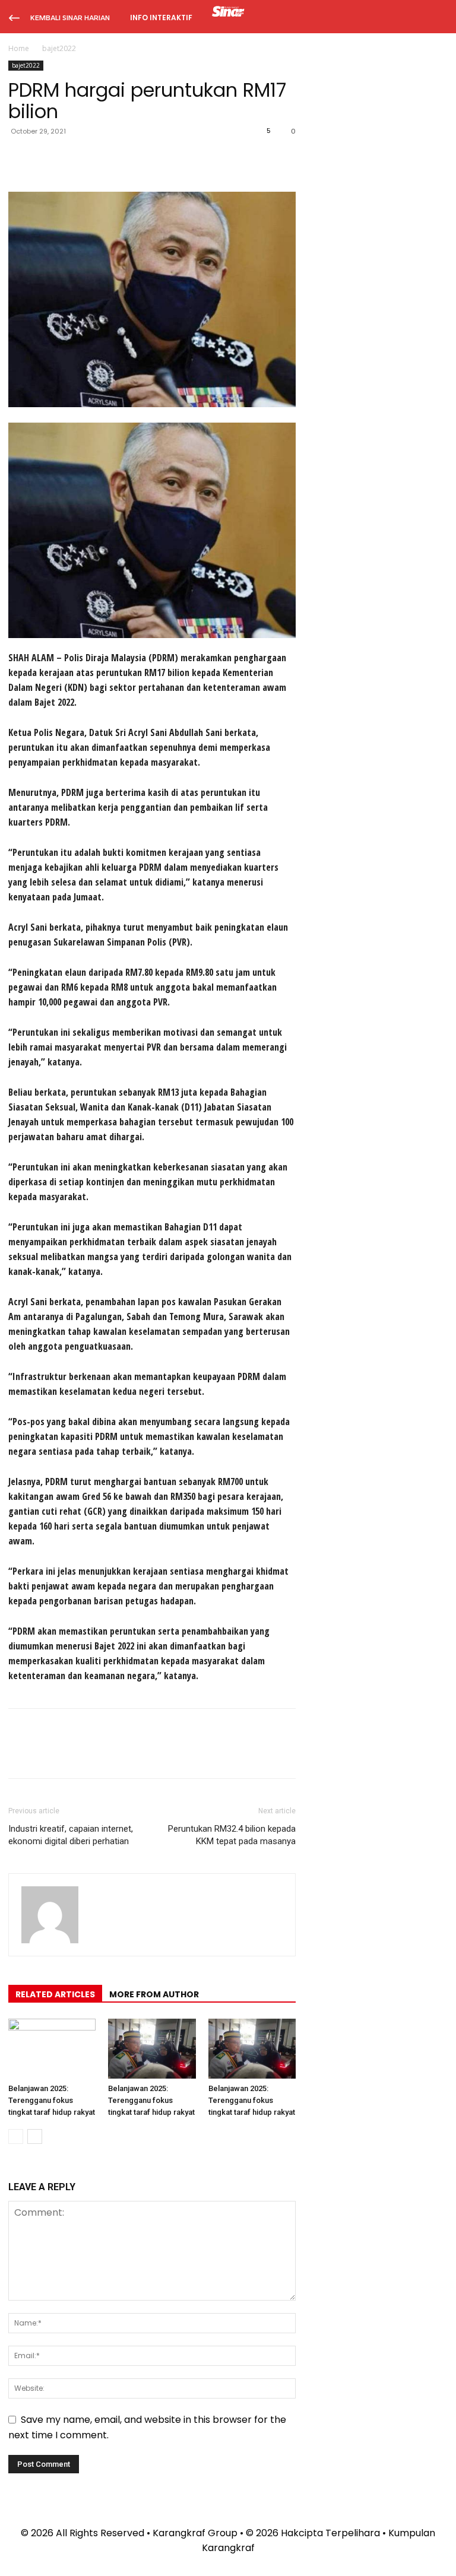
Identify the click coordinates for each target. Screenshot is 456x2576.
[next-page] (35, 2136)
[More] (130, 158)
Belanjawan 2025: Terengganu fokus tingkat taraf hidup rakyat (52, 2100)
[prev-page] (16, 2136)
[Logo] (228, 13)
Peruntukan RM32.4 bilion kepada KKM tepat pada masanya (232, 1835)
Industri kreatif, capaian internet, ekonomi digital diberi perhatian (71, 1835)
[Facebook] (20, 158)
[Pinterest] (75, 158)
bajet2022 (26, 65)
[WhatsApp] (102, 158)
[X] (47, 158)
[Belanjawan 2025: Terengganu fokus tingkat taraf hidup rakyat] (52, 2049)
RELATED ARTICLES (55, 1994)
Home (19, 48)
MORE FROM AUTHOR (154, 1994)
